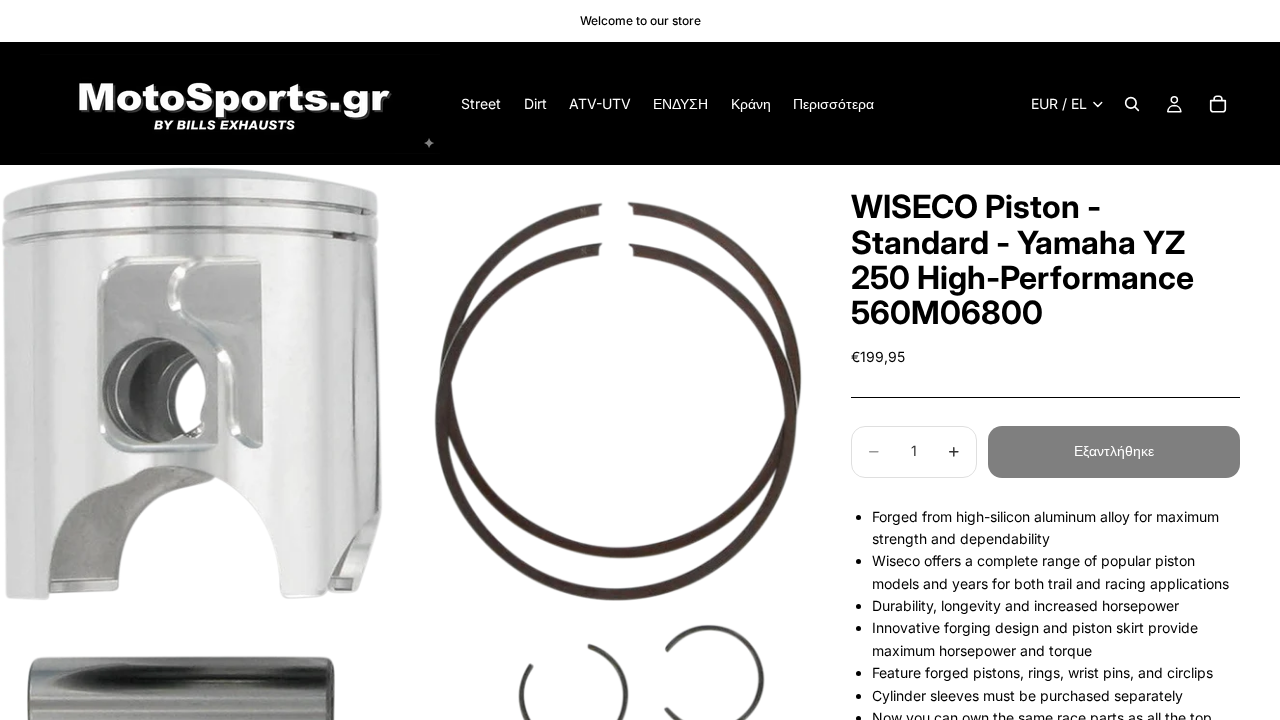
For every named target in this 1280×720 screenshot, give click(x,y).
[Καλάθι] (1218, 104)
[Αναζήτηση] (1132, 104)
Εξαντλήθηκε (1114, 450)
